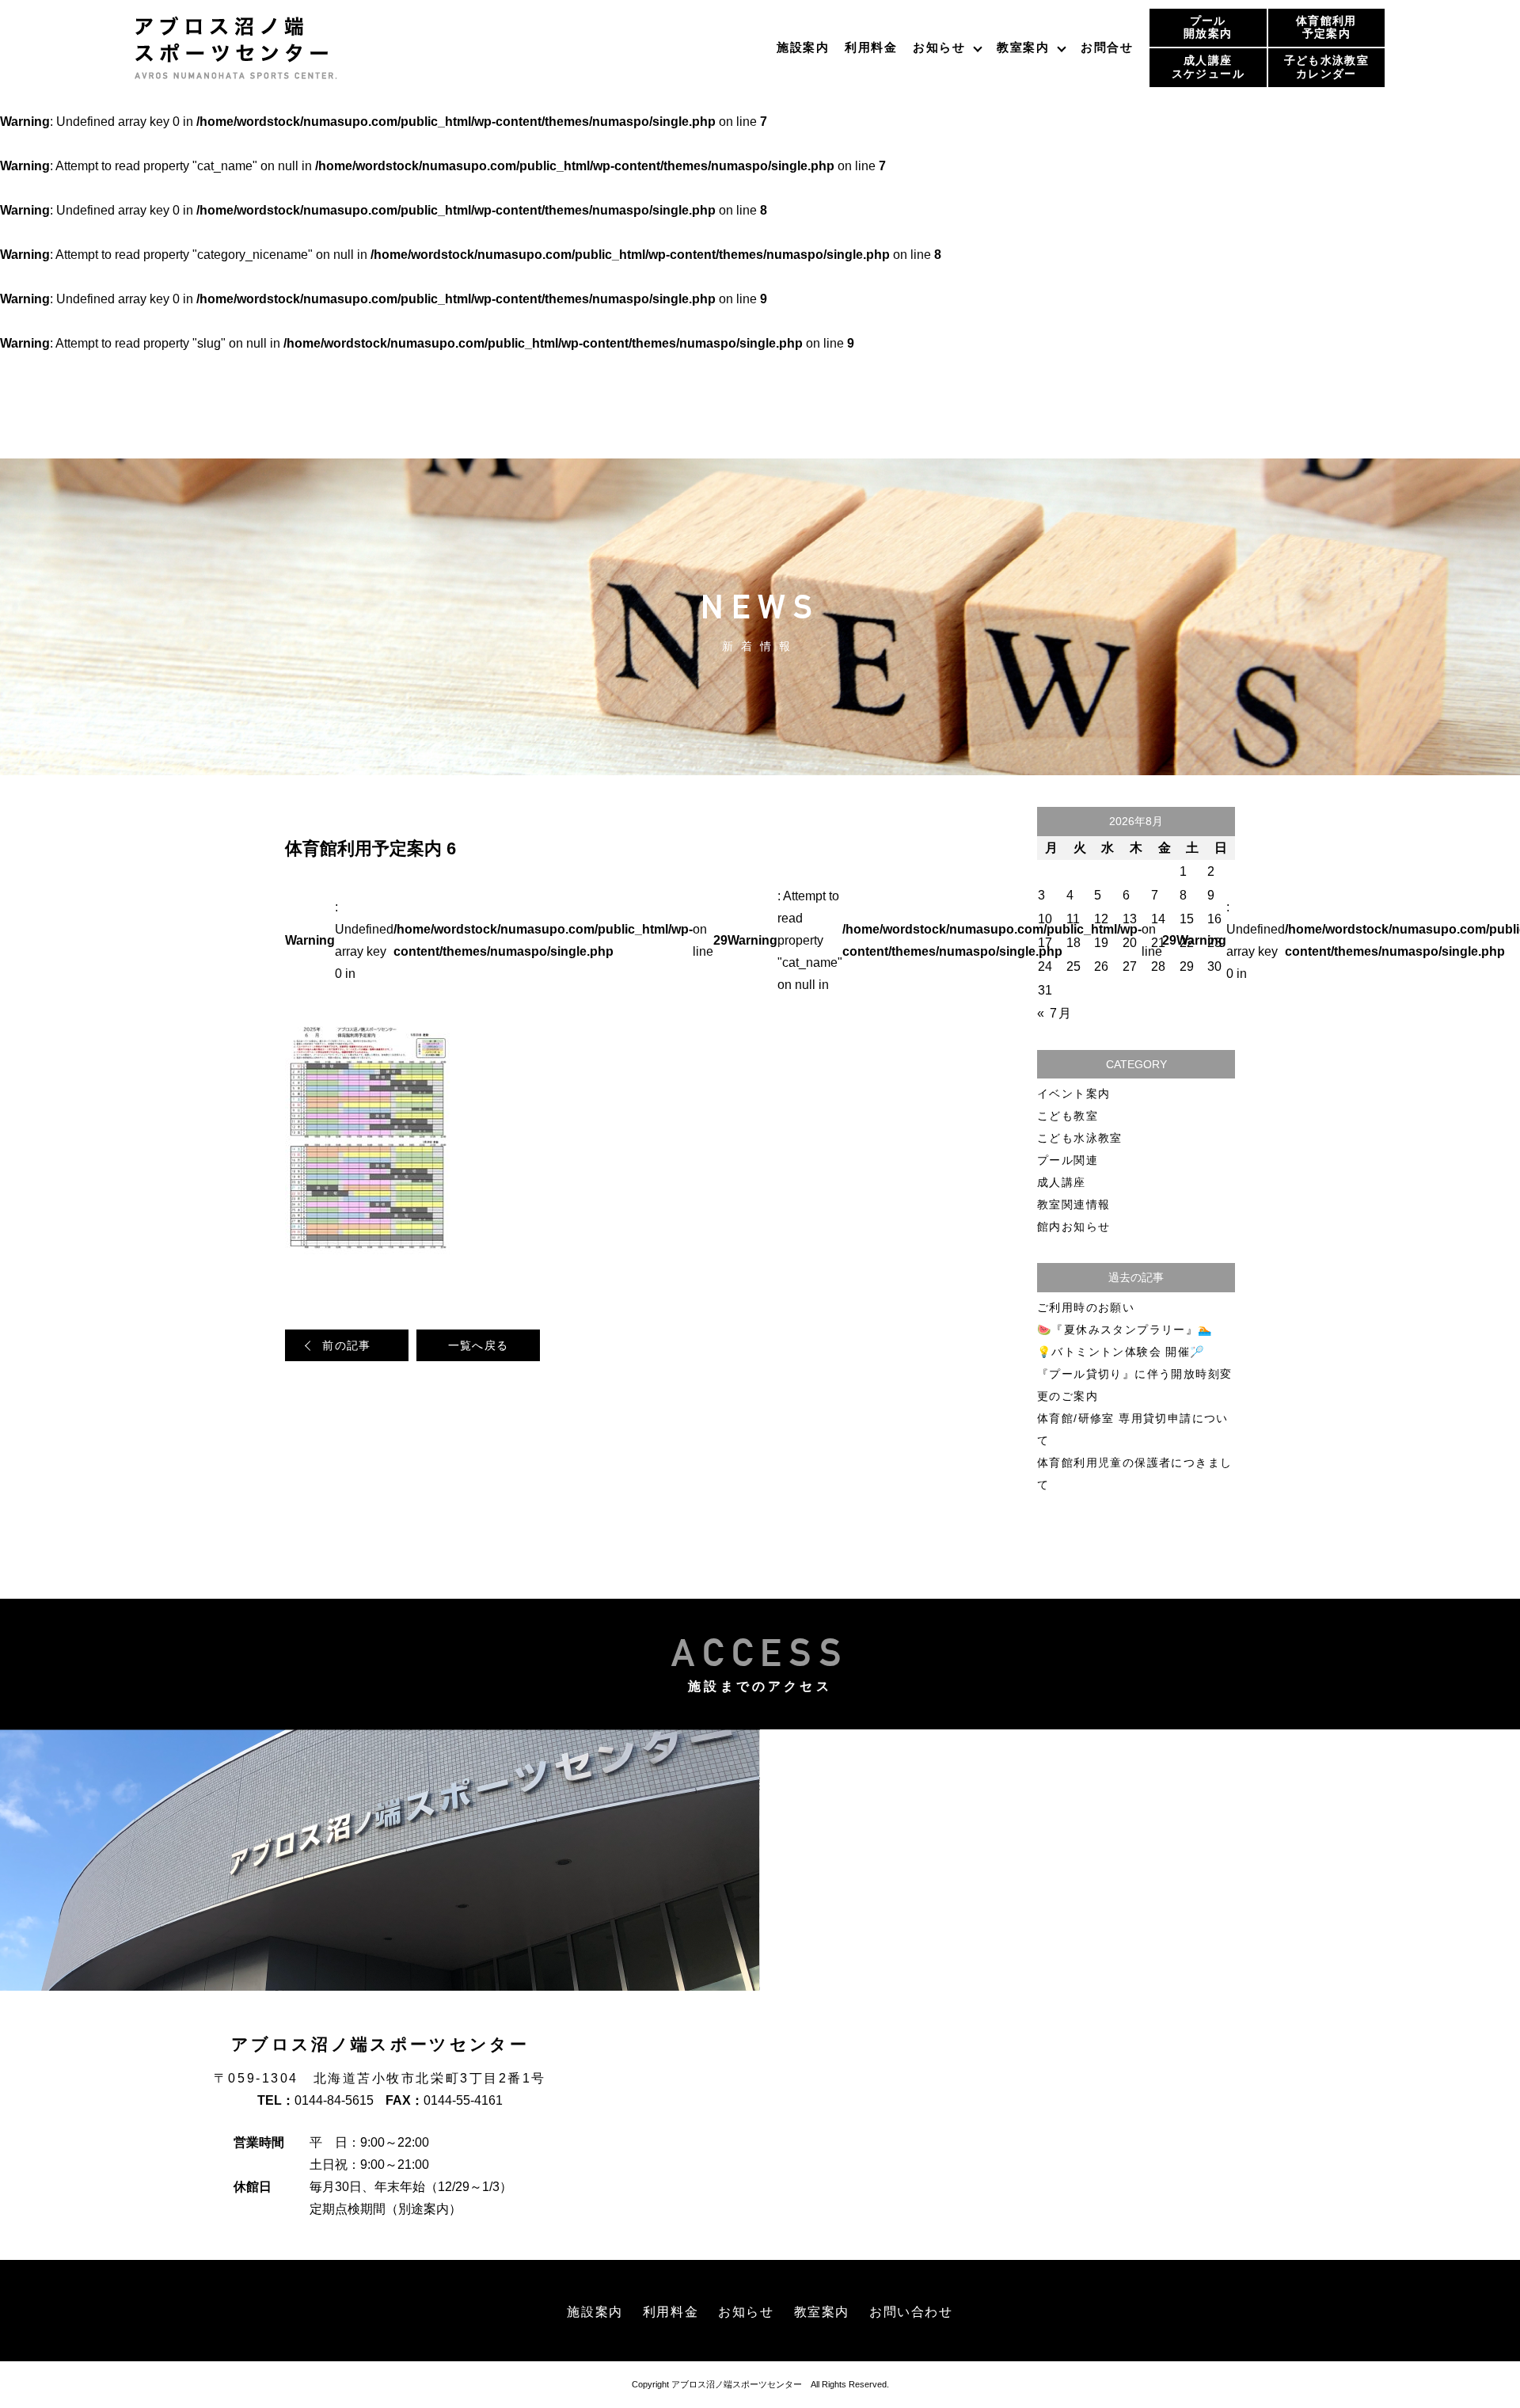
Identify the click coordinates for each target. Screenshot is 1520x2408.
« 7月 (1054, 1013)
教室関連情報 (1073, 1204)
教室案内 (1023, 47)
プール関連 (1068, 1160)
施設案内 (803, 47)
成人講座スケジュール (1208, 67)
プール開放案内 (1208, 27)
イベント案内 (1073, 1094)
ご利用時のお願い (1086, 1307)
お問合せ (1107, 47)
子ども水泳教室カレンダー (1326, 67)
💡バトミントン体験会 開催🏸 (1121, 1352)
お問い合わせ (911, 2312)
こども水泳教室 (1080, 1138)
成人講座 (1062, 1182)
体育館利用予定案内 (1326, 27)
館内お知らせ (1073, 1227)
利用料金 (871, 47)
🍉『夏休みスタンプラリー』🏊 (1125, 1330)
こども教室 (1068, 1116)
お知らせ (939, 47)
